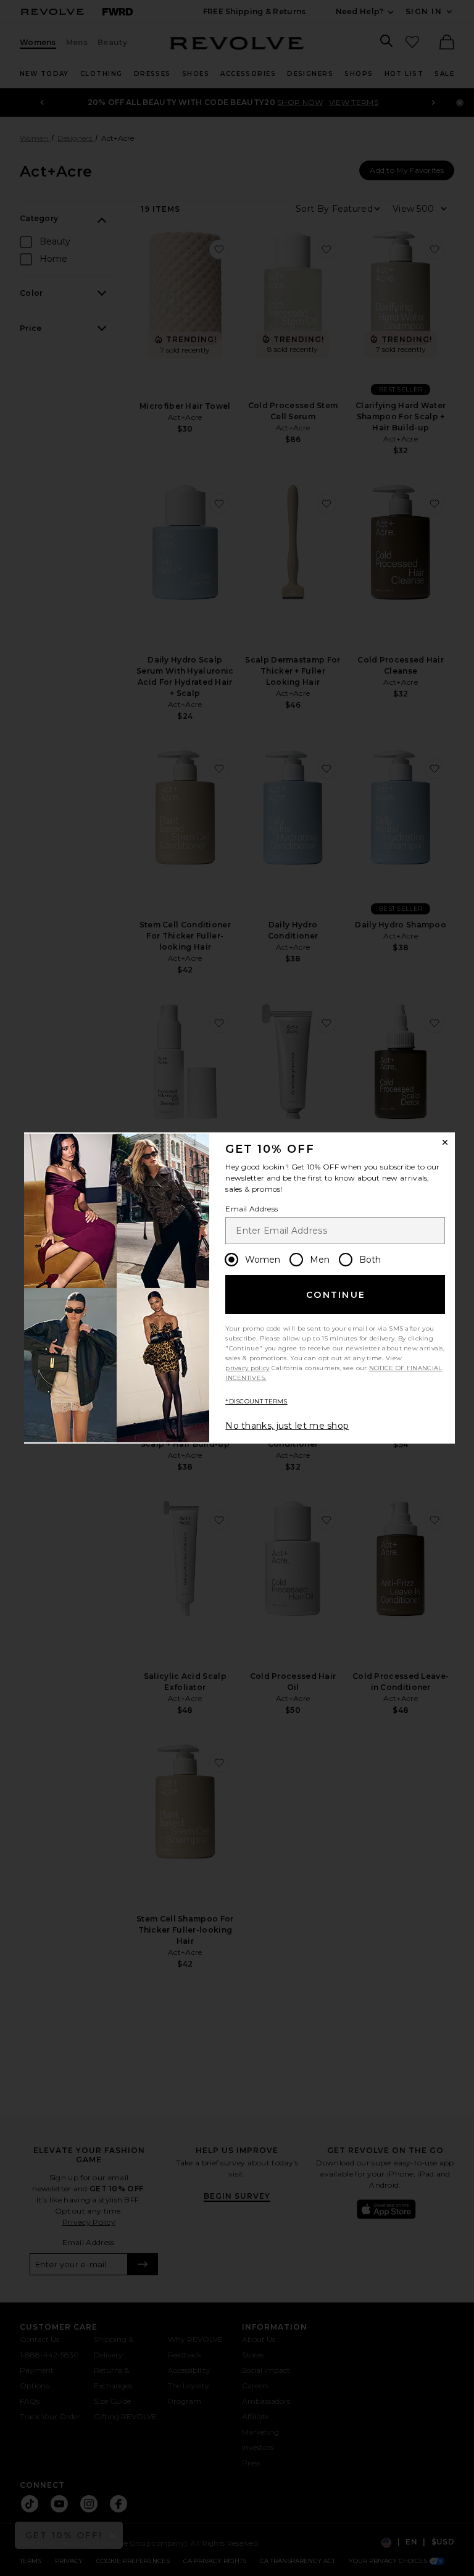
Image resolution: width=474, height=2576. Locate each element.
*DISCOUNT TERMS (256, 1401)
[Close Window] (445, 1142)
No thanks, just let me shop (287, 1426)
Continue (336, 1295)
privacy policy (247, 1368)
